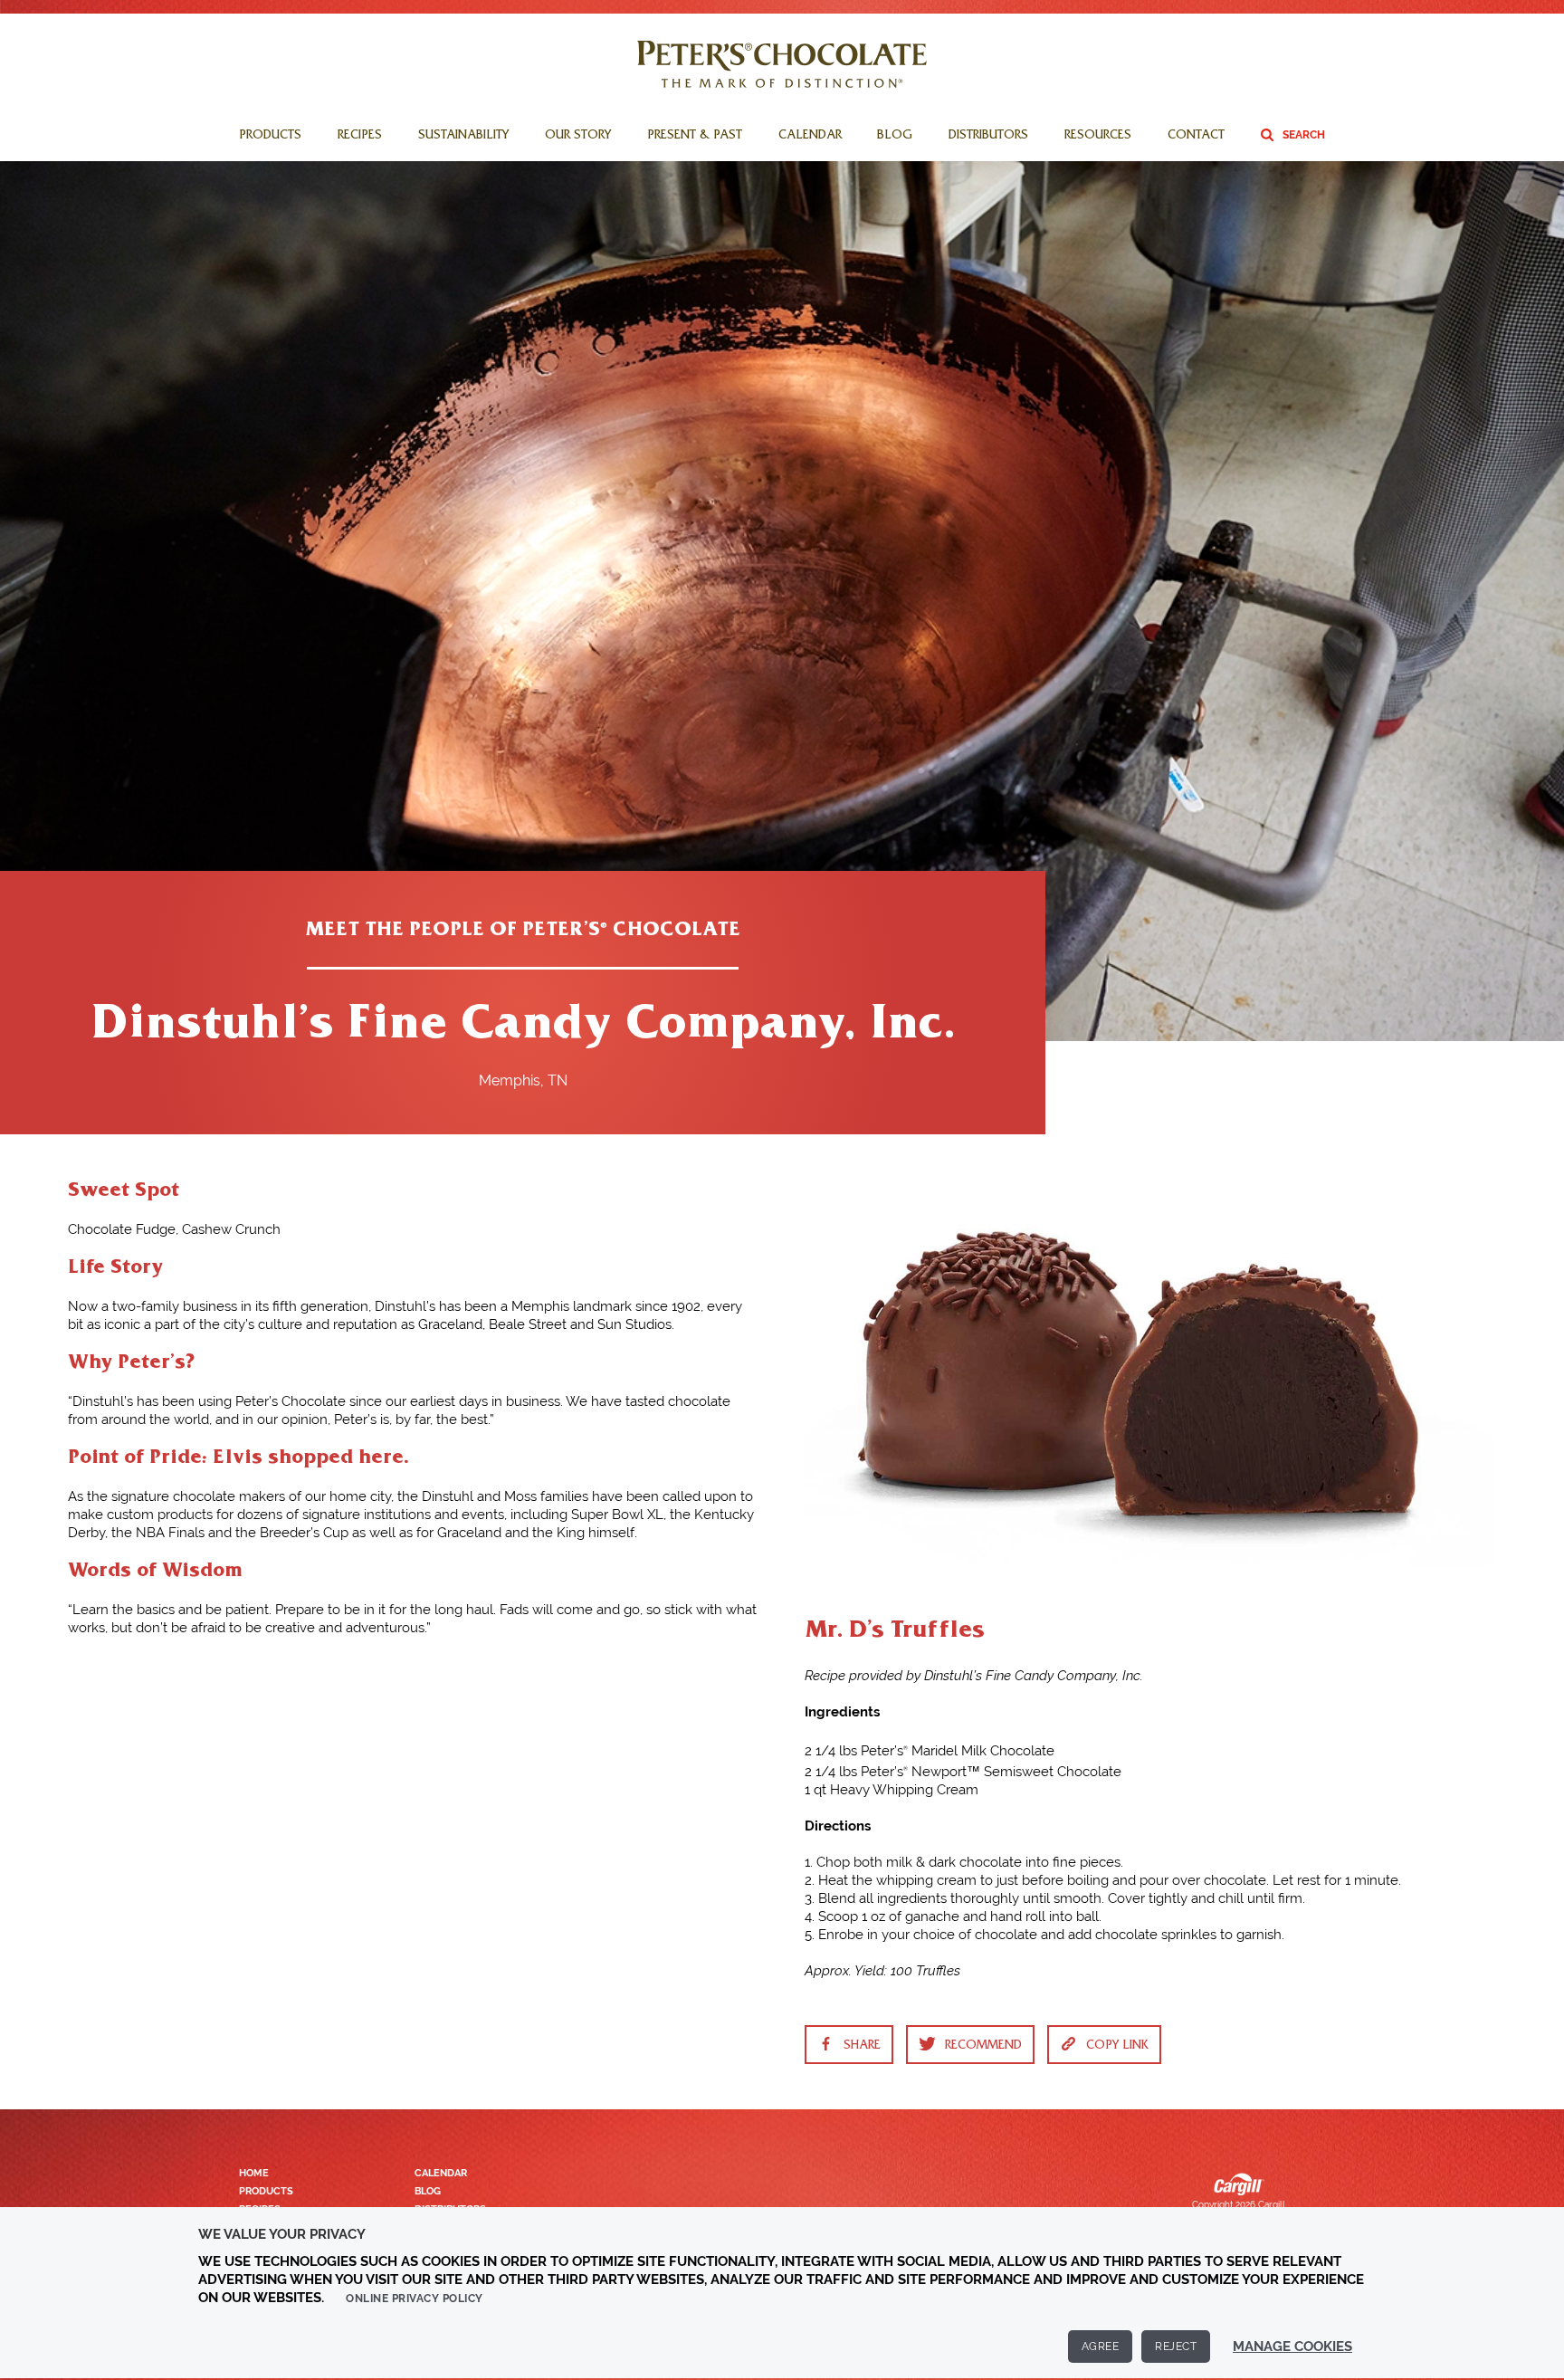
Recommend (983, 2047)
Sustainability (463, 137)
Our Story (578, 137)
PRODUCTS (266, 2191)
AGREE (1101, 2347)
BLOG (428, 2191)
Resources (1098, 137)
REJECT (1176, 2347)
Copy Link (1117, 2047)
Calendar (810, 137)
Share (862, 2047)
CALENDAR (441, 2173)
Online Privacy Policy (415, 2299)
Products (270, 137)
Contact (1196, 137)
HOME (254, 2173)
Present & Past (695, 137)
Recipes (360, 137)
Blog (895, 137)
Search (1304, 135)
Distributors (988, 137)
